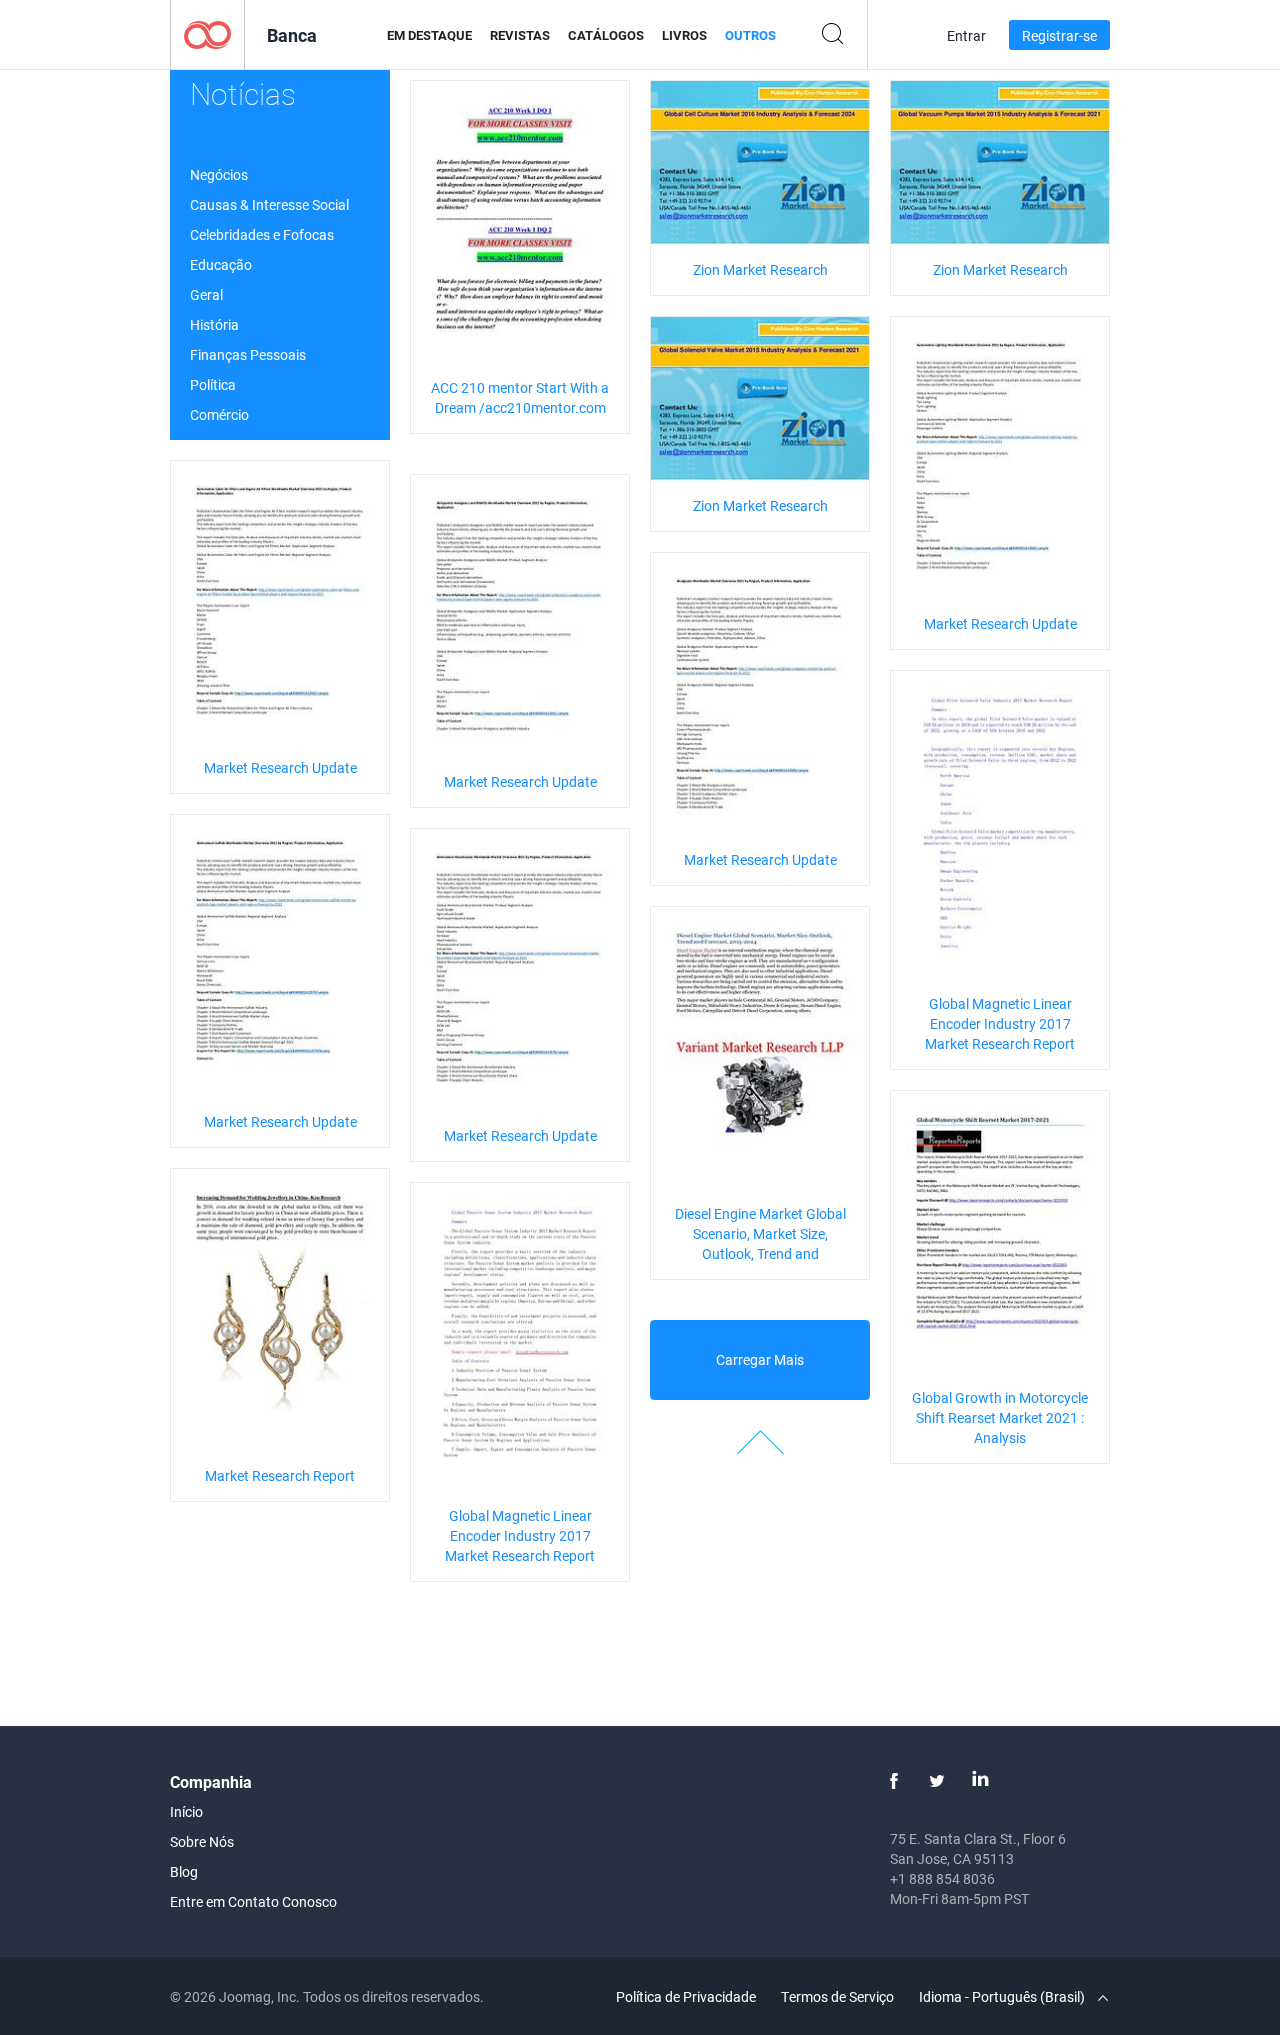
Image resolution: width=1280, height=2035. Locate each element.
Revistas (520, 35)
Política (213, 384)
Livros (684, 35)
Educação (221, 264)
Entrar (966, 35)
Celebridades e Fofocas (262, 234)
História (214, 324)
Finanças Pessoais (248, 354)
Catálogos (606, 35)
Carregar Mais (760, 1359)
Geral (206, 294)
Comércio (219, 414)
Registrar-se (1059, 35)
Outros (750, 35)
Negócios (219, 174)
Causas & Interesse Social (269, 204)
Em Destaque (429, 35)
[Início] (207, 33)
